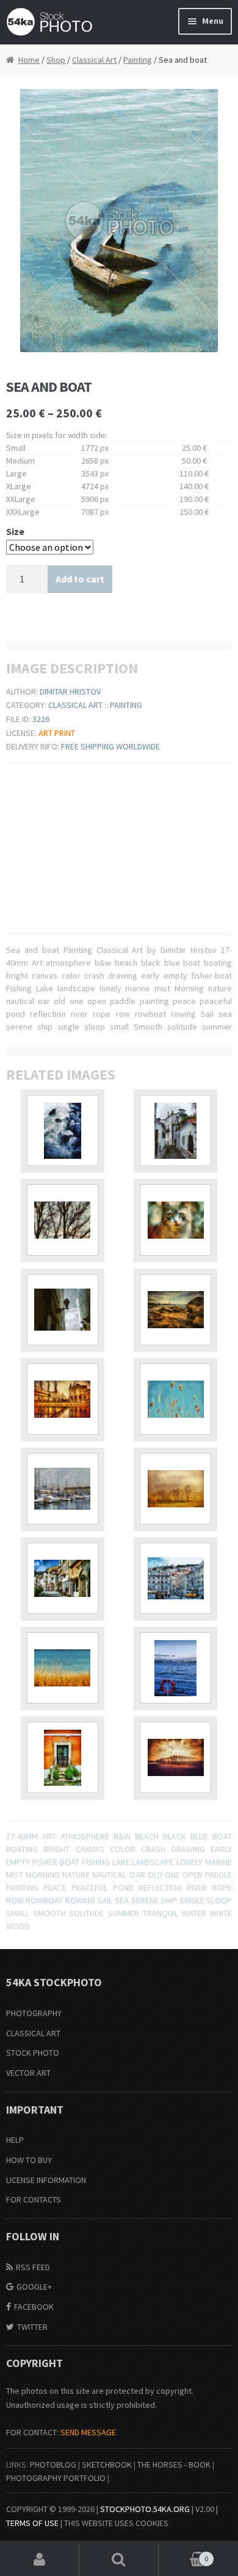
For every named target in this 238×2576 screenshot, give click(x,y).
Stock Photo (33, 2053)
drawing (188, 1849)
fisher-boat (56, 1862)
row (15, 1900)
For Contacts (34, 2199)
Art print (57, 733)
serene (145, 1900)
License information (46, 2180)
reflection (160, 1888)
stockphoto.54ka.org (145, 2509)
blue (199, 1836)
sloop (219, 1900)
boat (222, 1836)
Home (29, 60)
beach (147, 1836)
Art (49, 1836)
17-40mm (22, 1836)
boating (22, 1849)
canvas (90, 1849)
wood (18, 1926)
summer (124, 1913)
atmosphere (85, 1836)
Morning (43, 1875)
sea (122, 1900)
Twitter (32, 2327)
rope (222, 1888)
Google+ (34, 2287)
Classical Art (94, 60)
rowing (80, 1900)
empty (18, 1862)
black (175, 1836)
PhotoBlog (53, 2465)
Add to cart (80, 579)
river (197, 1888)
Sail (105, 1900)
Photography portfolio (56, 2478)
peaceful (89, 1888)
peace (55, 1888)
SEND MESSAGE (88, 2432)
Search (119, 2560)
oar (137, 1875)
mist (15, 1875)
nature (76, 1875)
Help (15, 2140)
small (18, 1913)
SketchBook (107, 2465)
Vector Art (28, 2073)
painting (22, 1888)
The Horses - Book (174, 2465)
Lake (121, 1862)
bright (56, 1849)
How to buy (29, 2160)
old (155, 1875)
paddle (218, 1875)
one (172, 1875)
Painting (138, 60)
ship (169, 1900)
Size (15, 531)
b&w (122, 1836)
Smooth (49, 1913)
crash (153, 1849)
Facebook (34, 2307)
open (193, 1875)
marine (218, 1862)
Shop (56, 60)
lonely (189, 1862)
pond (123, 1888)
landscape (153, 1862)
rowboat (44, 1900)
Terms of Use (32, 2523)
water (194, 1913)
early (221, 1849)
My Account (40, 2560)
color (123, 1849)
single (192, 1900)
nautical (109, 1875)
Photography (34, 2013)
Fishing (96, 1862)
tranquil (160, 1913)
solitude (86, 1913)
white (221, 1913)
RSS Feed (33, 2267)
